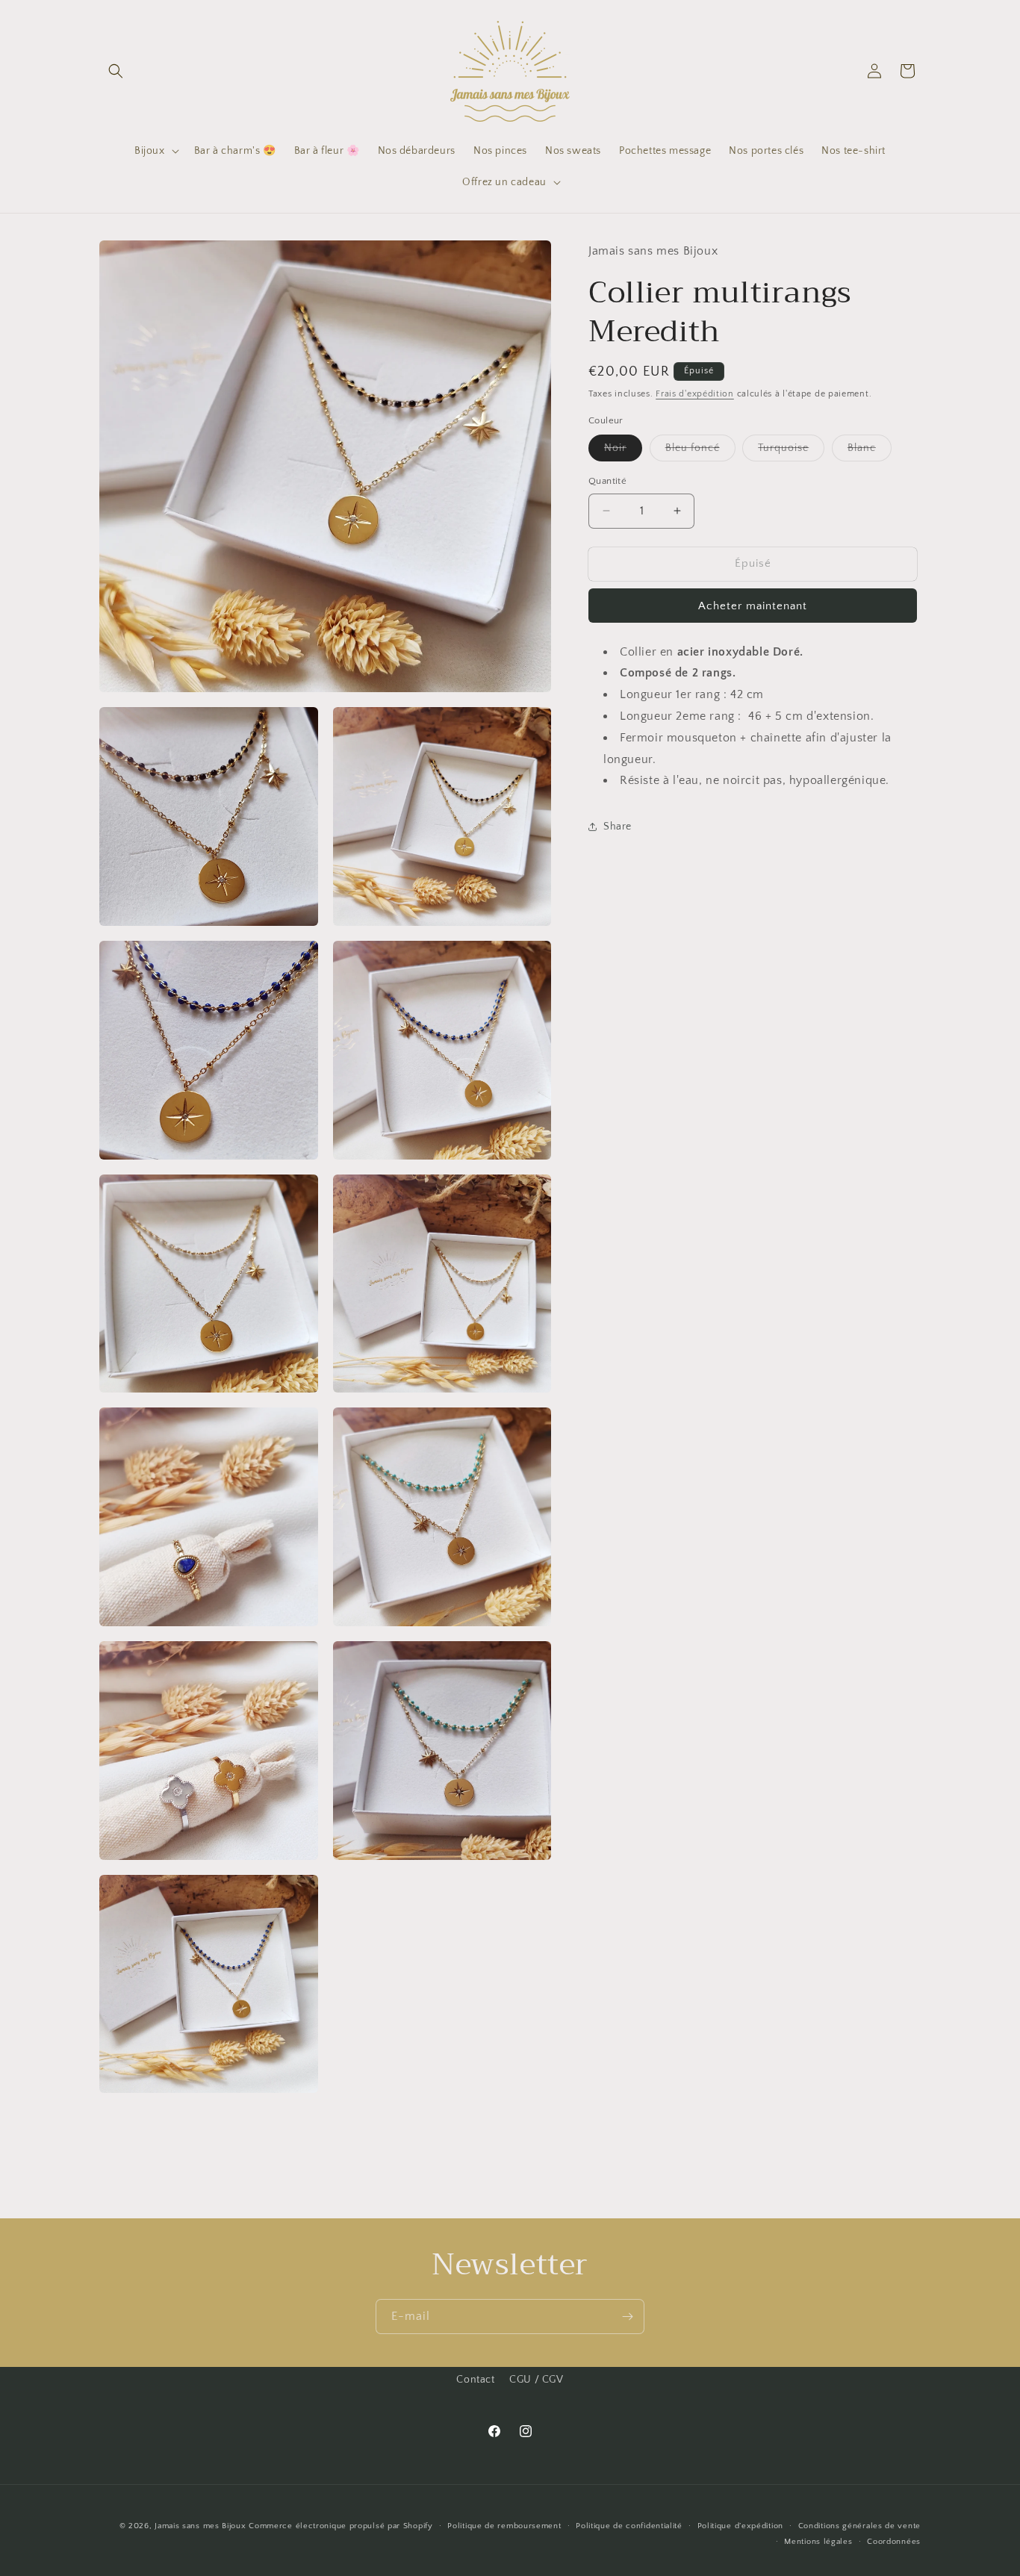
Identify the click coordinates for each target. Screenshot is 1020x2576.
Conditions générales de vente (859, 2526)
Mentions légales (818, 2542)
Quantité (607, 481)
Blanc (870, 451)
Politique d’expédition (740, 2526)
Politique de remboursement (504, 2526)
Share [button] (618, 826)
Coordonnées (894, 2542)
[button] (116, 71)
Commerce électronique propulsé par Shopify (340, 2526)
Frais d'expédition (695, 394)
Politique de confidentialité (629, 2526)
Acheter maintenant (753, 605)
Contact (475, 2380)
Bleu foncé (700, 451)
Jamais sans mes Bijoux (200, 2526)
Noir (623, 451)
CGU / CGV (536, 2380)
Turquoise (791, 451)
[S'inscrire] (627, 2317)
